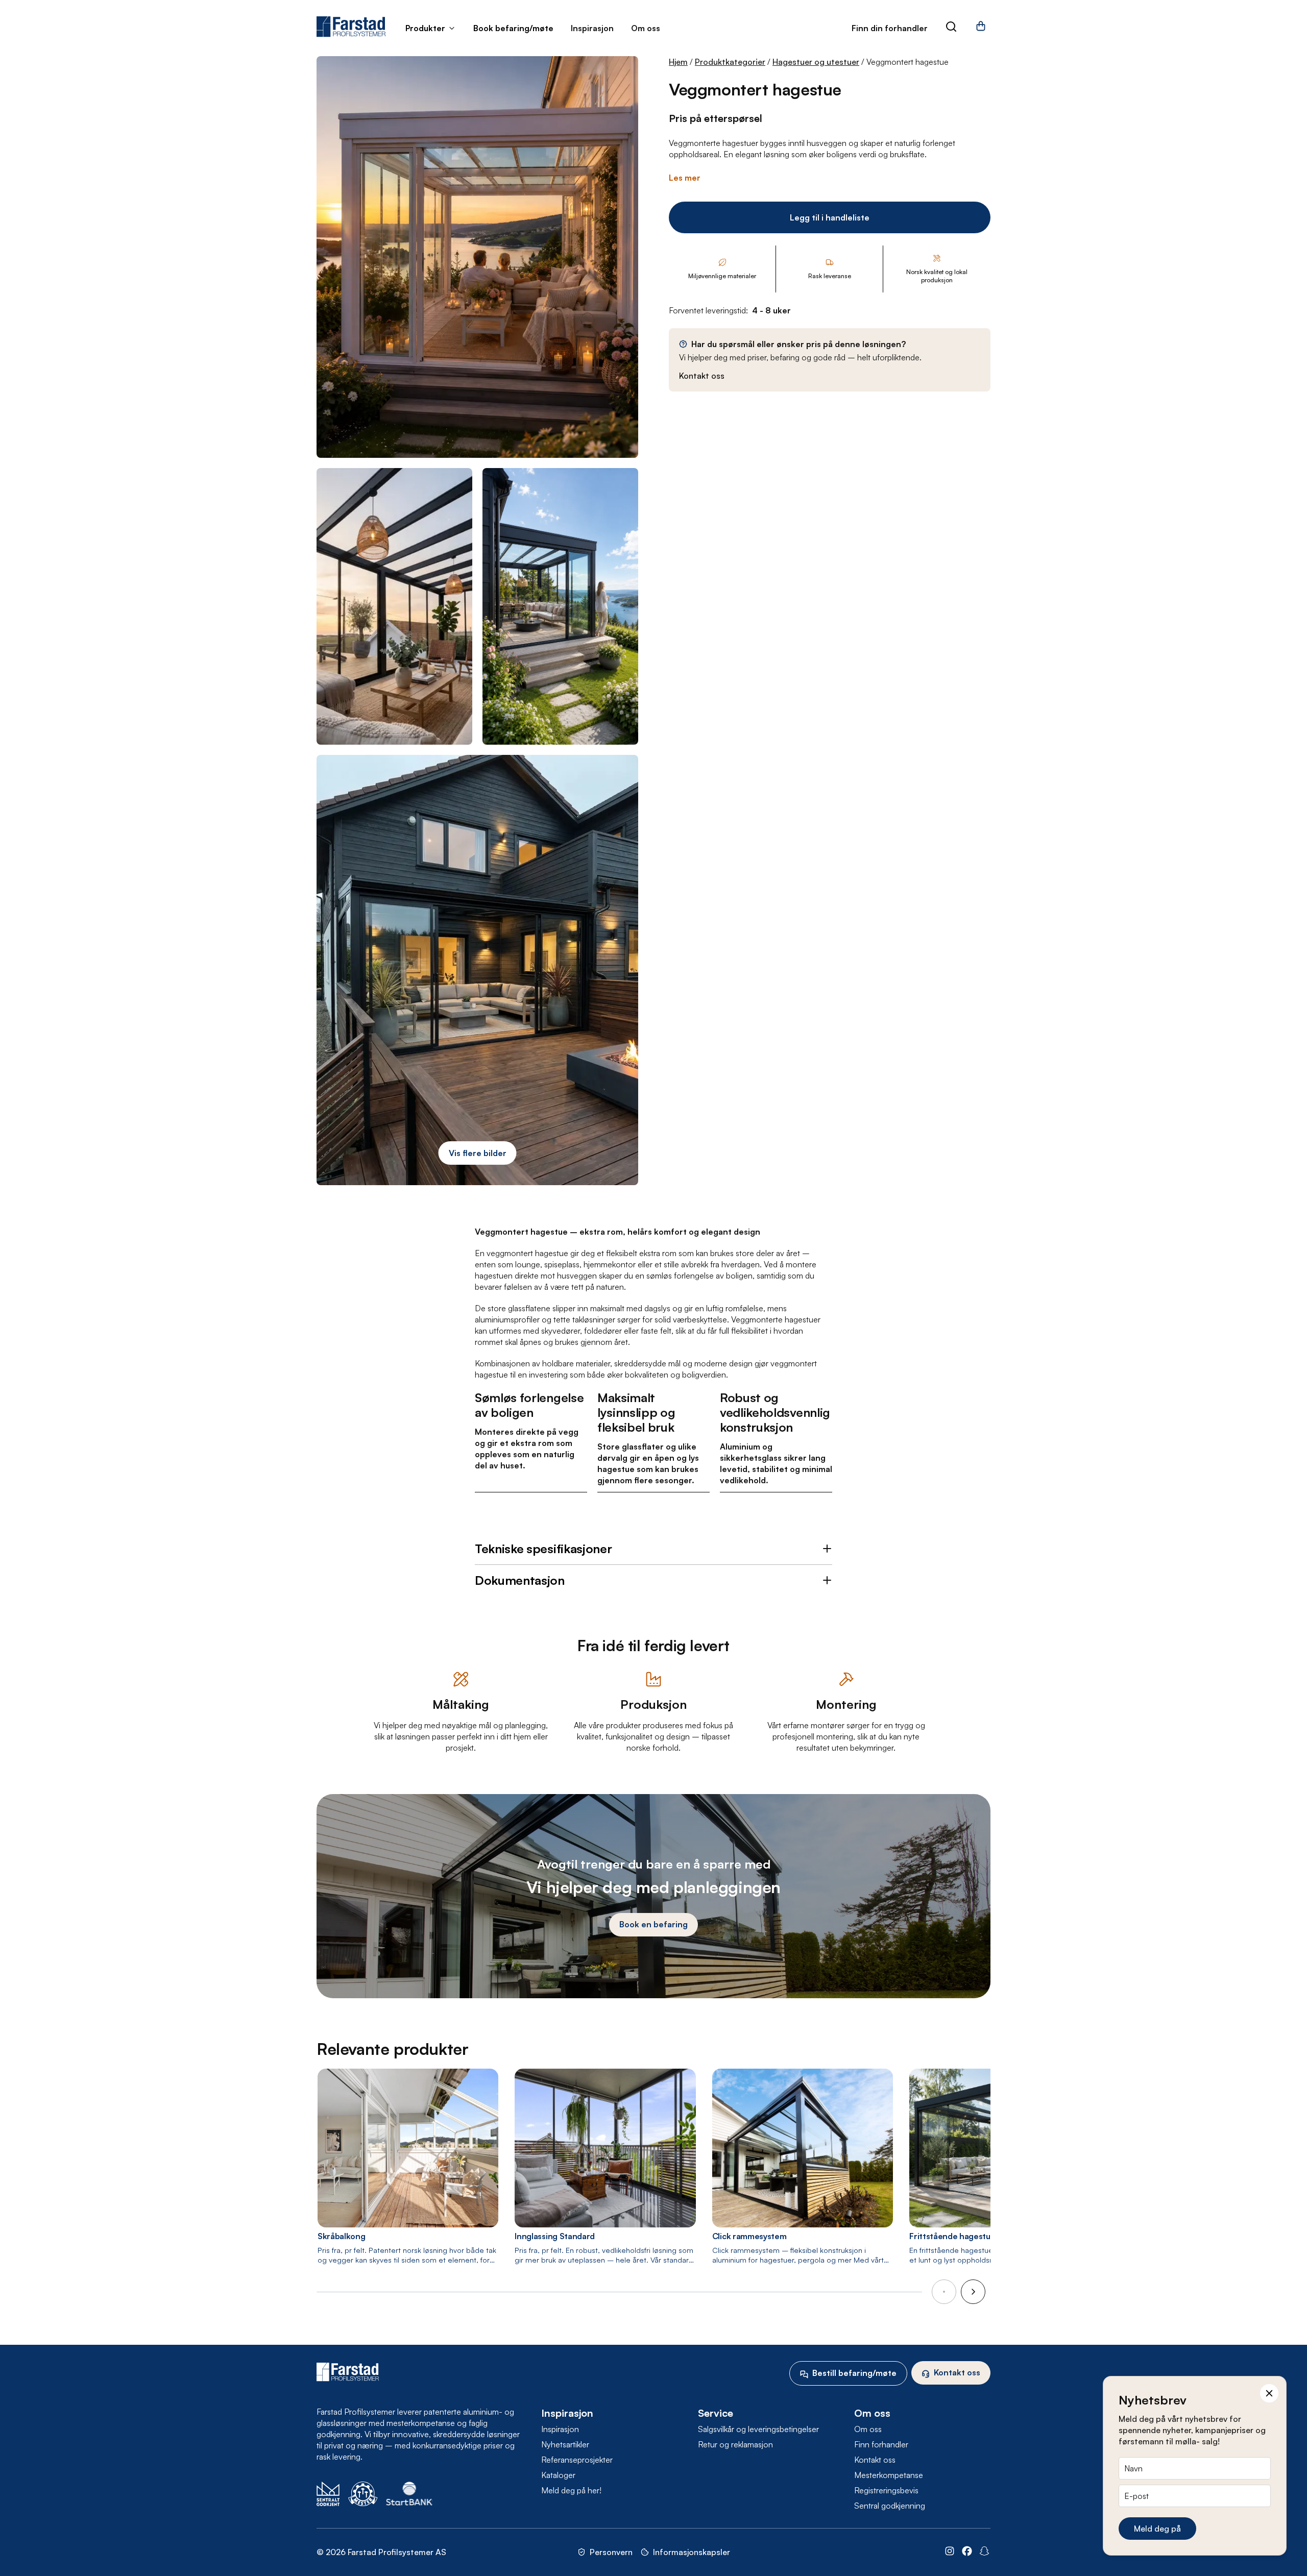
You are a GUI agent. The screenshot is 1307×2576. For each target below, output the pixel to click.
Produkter (425, 28)
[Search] (951, 28)
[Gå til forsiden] (351, 27)
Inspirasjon (592, 28)
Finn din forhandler (890, 28)
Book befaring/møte (513, 28)
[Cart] (981, 30)
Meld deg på (1157, 2529)
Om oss (646, 28)
